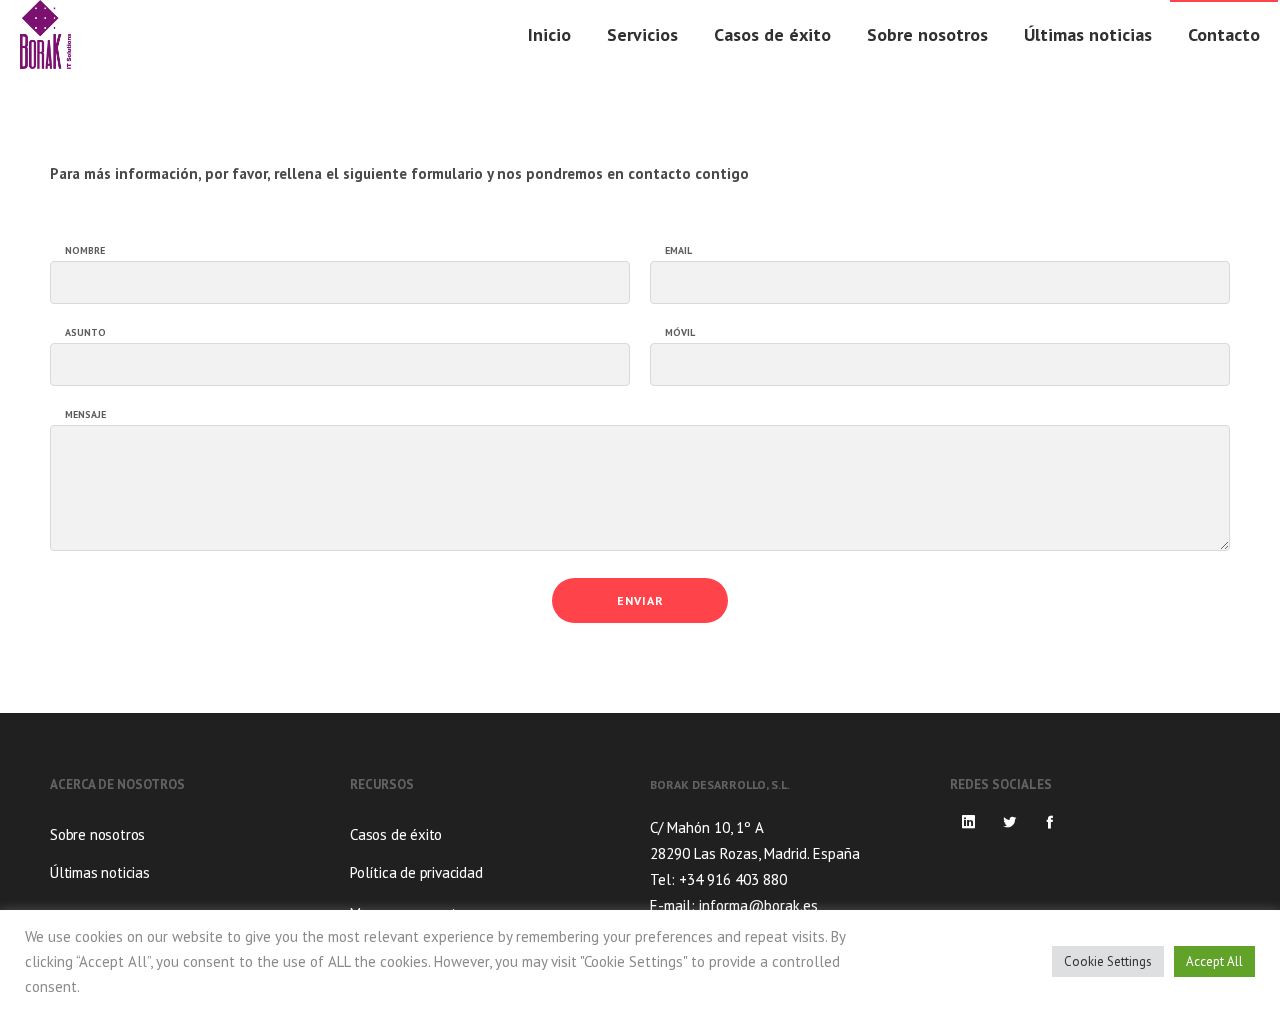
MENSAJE (85, 415)
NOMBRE (85, 251)
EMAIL (678, 251)
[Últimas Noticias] (190, 870)
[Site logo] (45, 35)
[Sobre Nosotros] (190, 837)
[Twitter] (1010, 822)
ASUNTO (85, 333)
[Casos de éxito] (490, 837)
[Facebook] (1050, 822)
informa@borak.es (758, 905)
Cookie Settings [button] (1108, 961)
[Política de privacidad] (490, 870)
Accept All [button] (1214, 961)
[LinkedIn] (969, 822)
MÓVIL (680, 333)
